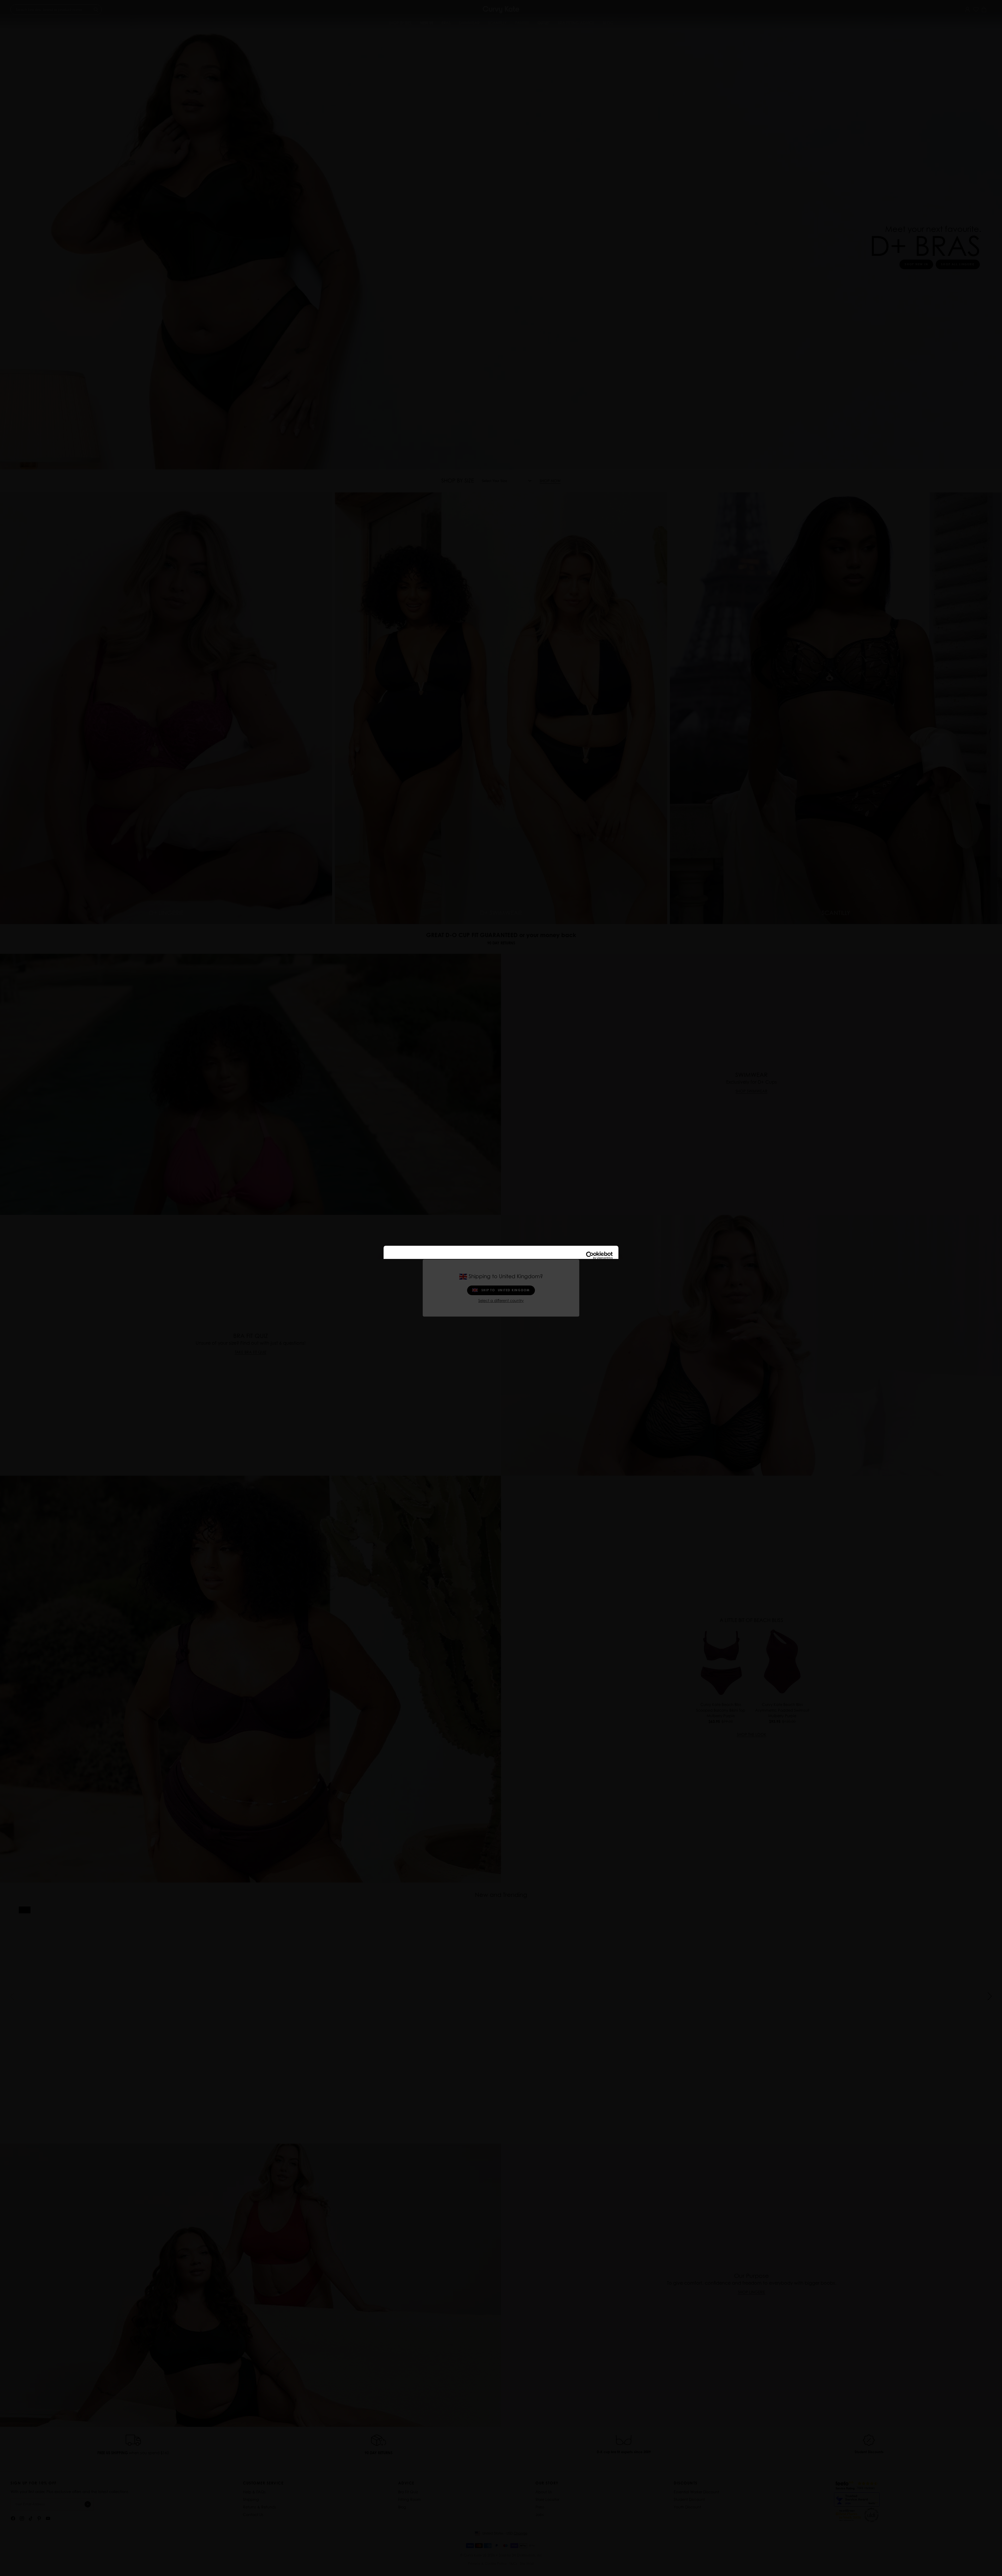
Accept (576, 1318)
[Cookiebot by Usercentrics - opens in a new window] (590, 1256)
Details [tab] (501, 1272)
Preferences (497, 1318)
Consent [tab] (423, 1272)
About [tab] (579, 1272)
